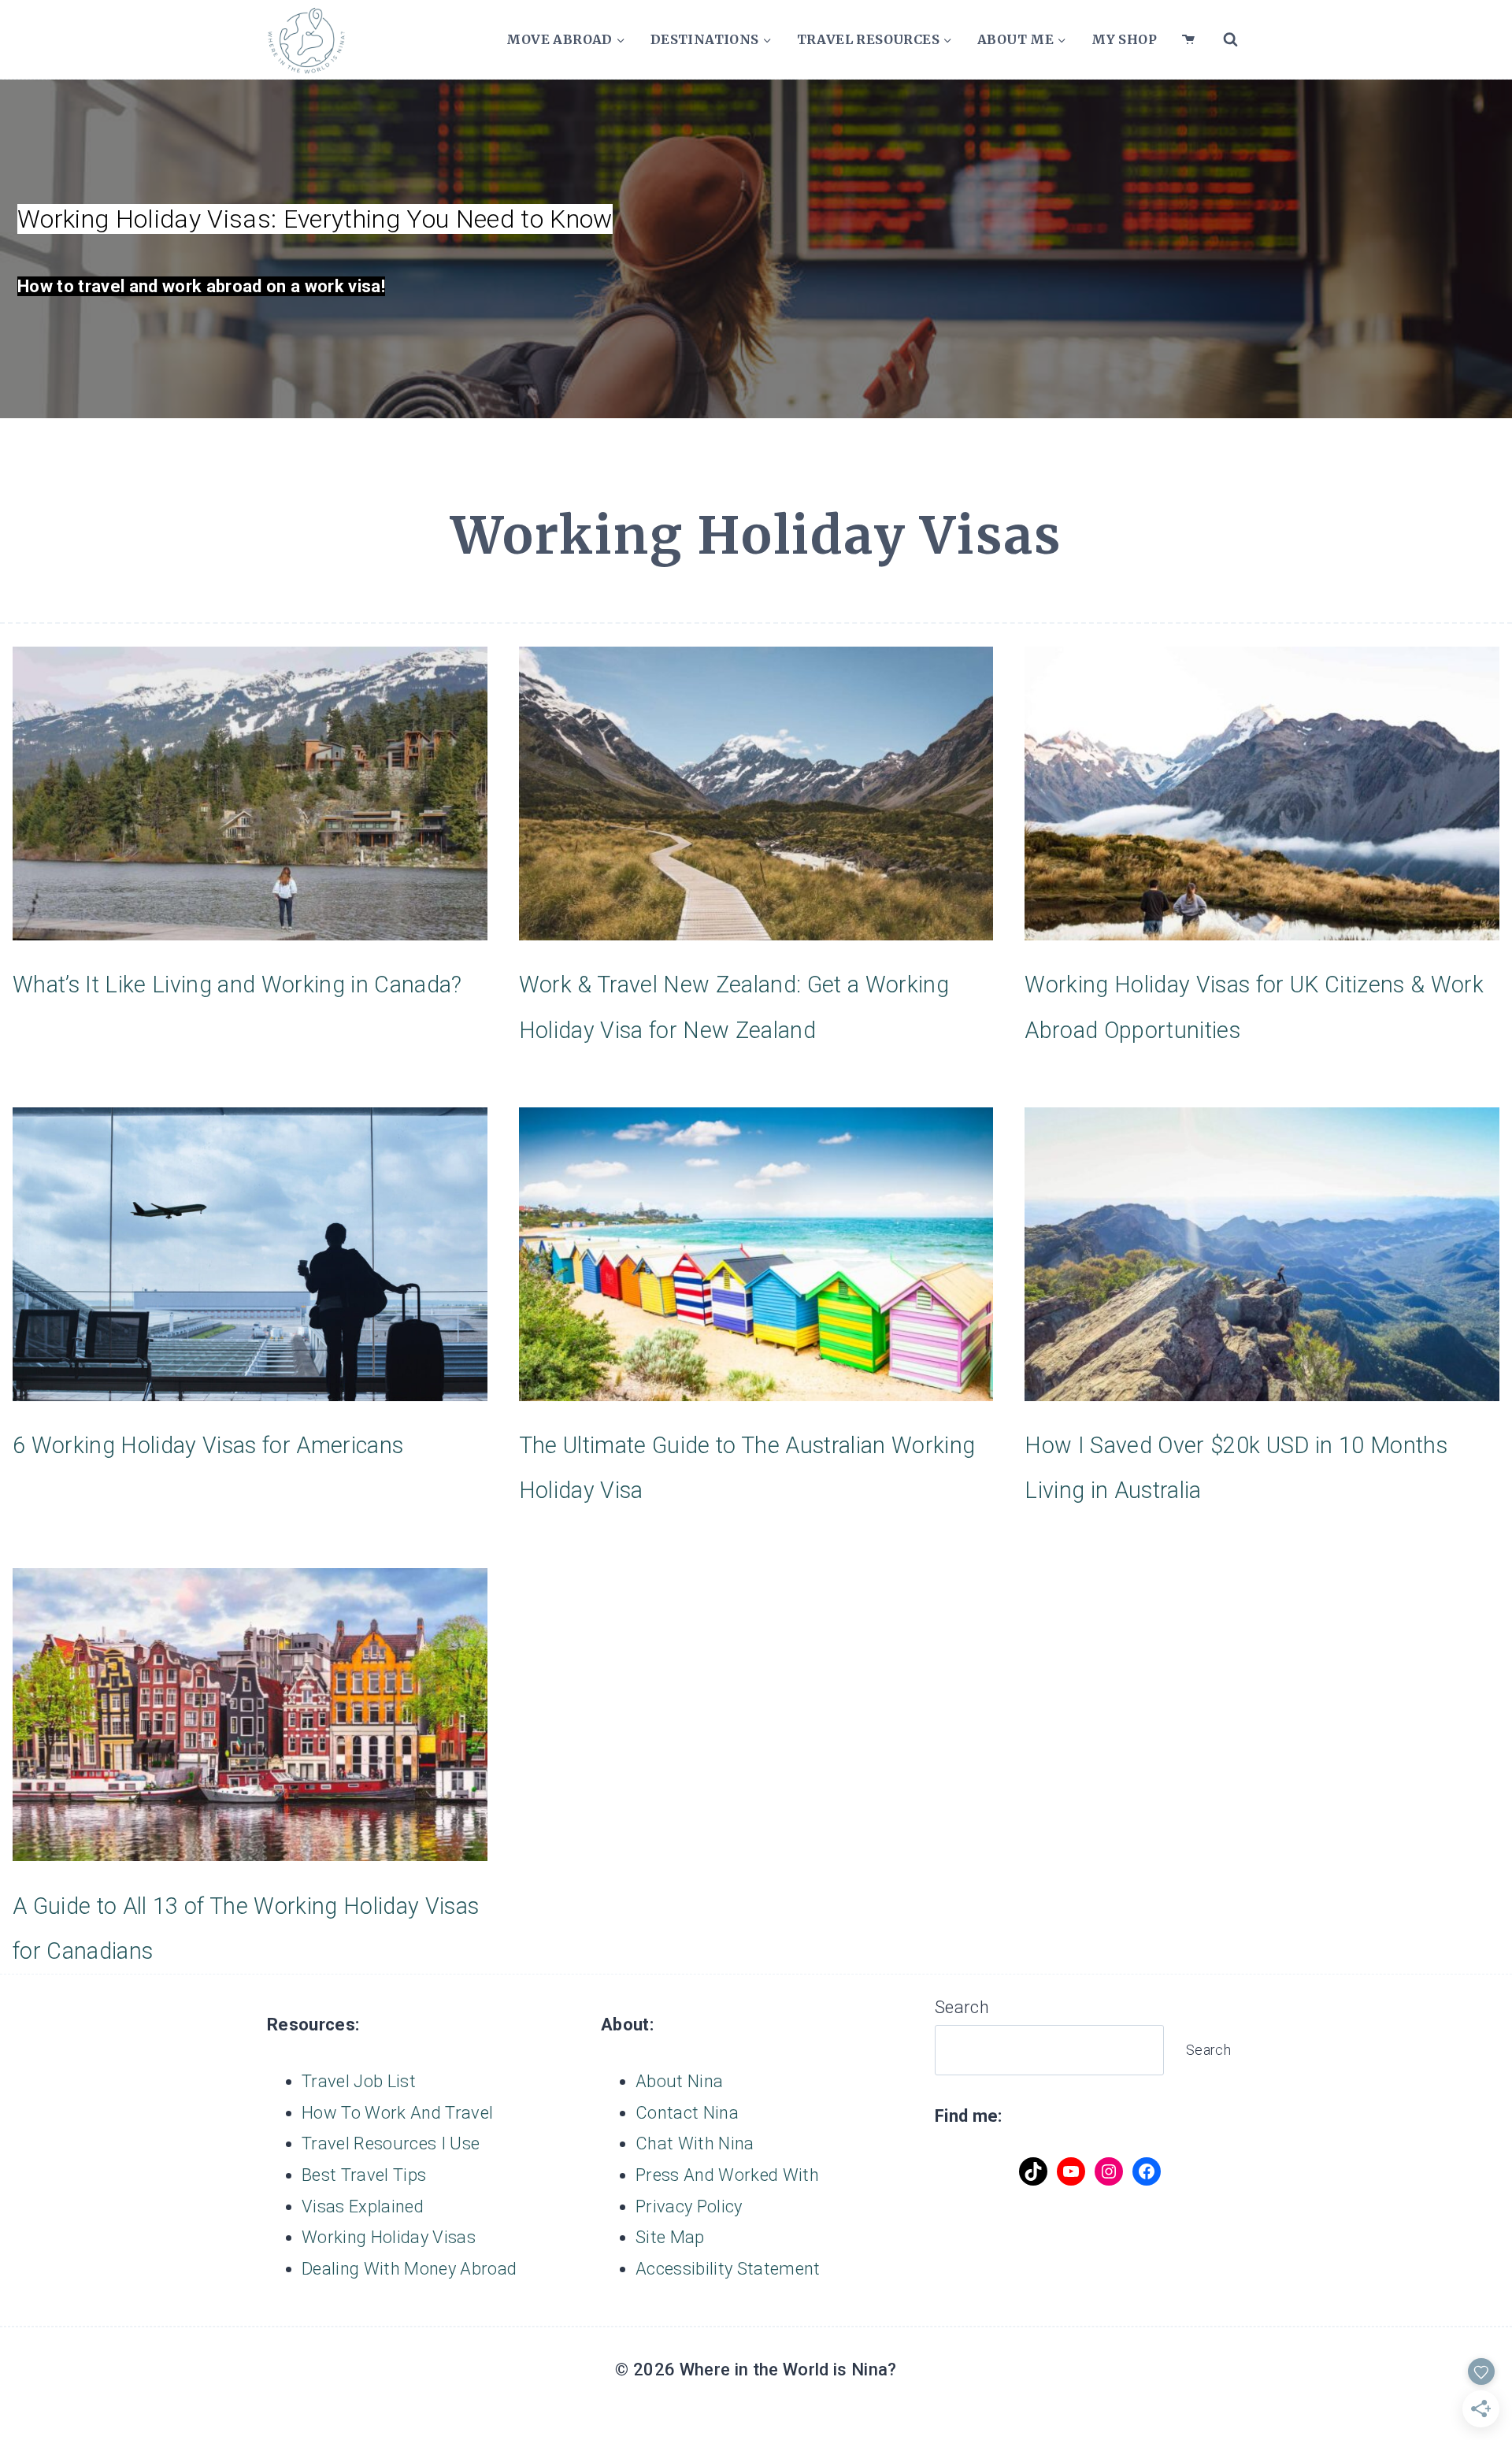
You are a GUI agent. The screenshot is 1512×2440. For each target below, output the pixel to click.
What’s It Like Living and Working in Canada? (237, 985)
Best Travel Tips (364, 2175)
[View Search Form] (1230, 39)
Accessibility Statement (728, 2269)
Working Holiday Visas (389, 2237)
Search (962, 2007)
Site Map (670, 2237)
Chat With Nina (695, 2143)
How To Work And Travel (397, 2113)
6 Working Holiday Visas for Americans (208, 1445)
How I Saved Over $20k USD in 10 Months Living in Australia (1236, 1468)
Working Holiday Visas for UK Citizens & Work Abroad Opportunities (1254, 1007)
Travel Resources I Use (391, 2143)
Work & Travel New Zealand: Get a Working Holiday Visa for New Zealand (734, 1007)
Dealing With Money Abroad (409, 2269)
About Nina (679, 2081)
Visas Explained (363, 2206)
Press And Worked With (727, 2175)
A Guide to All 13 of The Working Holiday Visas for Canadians (246, 1928)
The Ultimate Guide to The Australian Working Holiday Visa (747, 1468)
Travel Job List (359, 2081)
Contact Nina (687, 2113)
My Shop (1124, 39)
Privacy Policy (689, 2206)
